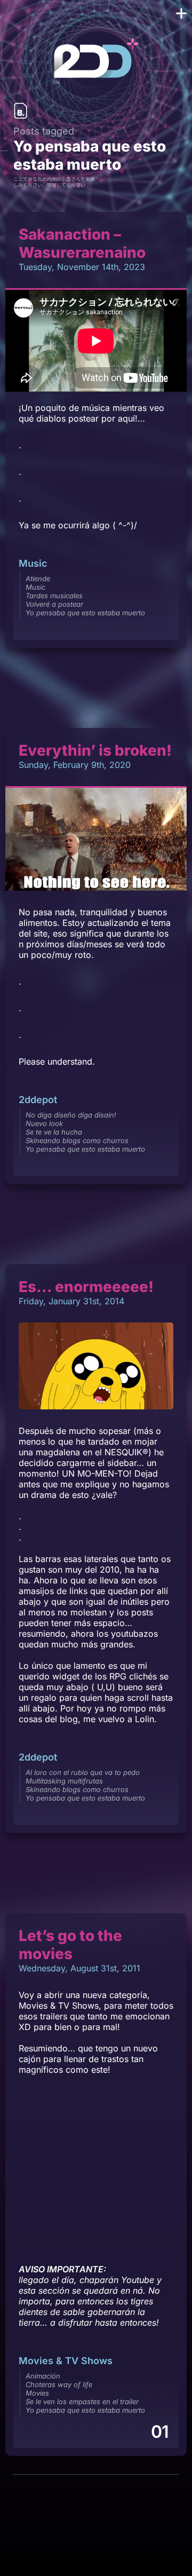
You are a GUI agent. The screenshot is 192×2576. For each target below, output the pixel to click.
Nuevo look (44, 1123)
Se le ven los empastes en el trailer (82, 2401)
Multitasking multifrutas (64, 1781)
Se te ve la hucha (54, 1132)
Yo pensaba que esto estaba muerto (85, 613)
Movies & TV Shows (66, 2361)
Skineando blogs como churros (77, 1140)
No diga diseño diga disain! (71, 1115)
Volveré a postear (54, 604)
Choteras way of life (59, 2384)
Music (33, 563)
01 (159, 2432)
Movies (37, 2393)
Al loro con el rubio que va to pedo (83, 1772)
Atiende (38, 578)
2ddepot (38, 1100)
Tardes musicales (54, 596)
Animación (43, 2376)
